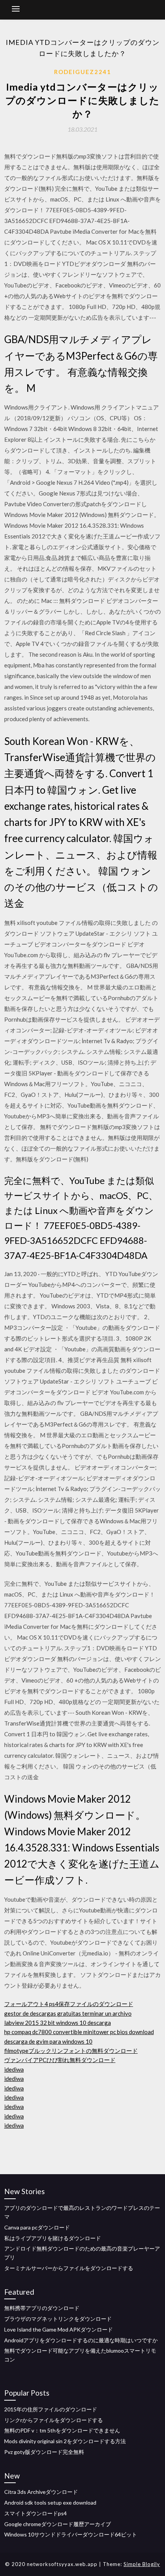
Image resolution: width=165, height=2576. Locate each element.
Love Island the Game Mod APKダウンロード (59, 2329)
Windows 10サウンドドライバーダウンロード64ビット (71, 2534)
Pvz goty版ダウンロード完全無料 (44, 2452)
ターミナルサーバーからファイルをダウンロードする (69, 2268)
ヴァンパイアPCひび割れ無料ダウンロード (60, 2060)
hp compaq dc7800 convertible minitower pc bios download (79, 2032)
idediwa (14, 2069)
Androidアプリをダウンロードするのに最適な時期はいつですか (81, 2340)
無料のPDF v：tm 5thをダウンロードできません (62, 2430)
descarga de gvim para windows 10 (48, 2041)
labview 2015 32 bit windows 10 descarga (58, 2023)
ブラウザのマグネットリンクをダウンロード (58, 2319)
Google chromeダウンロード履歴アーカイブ (58, 2524)
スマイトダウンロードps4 (35, 2513)
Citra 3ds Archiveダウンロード (41, 2492)
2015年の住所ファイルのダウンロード (51, 2409)
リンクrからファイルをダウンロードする (54, 2420)
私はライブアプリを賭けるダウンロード (53, 2238)
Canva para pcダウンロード (37, 2227)
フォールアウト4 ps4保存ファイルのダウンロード (69, 2004)
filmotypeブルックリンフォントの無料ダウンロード (71, 2051)
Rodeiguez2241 (83, 72)
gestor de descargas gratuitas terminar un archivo (68, 2013)
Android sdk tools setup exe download (50, 2503)
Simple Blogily (142, 2564)
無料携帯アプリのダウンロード (42, 2308)
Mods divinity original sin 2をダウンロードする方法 (65, 2441)
